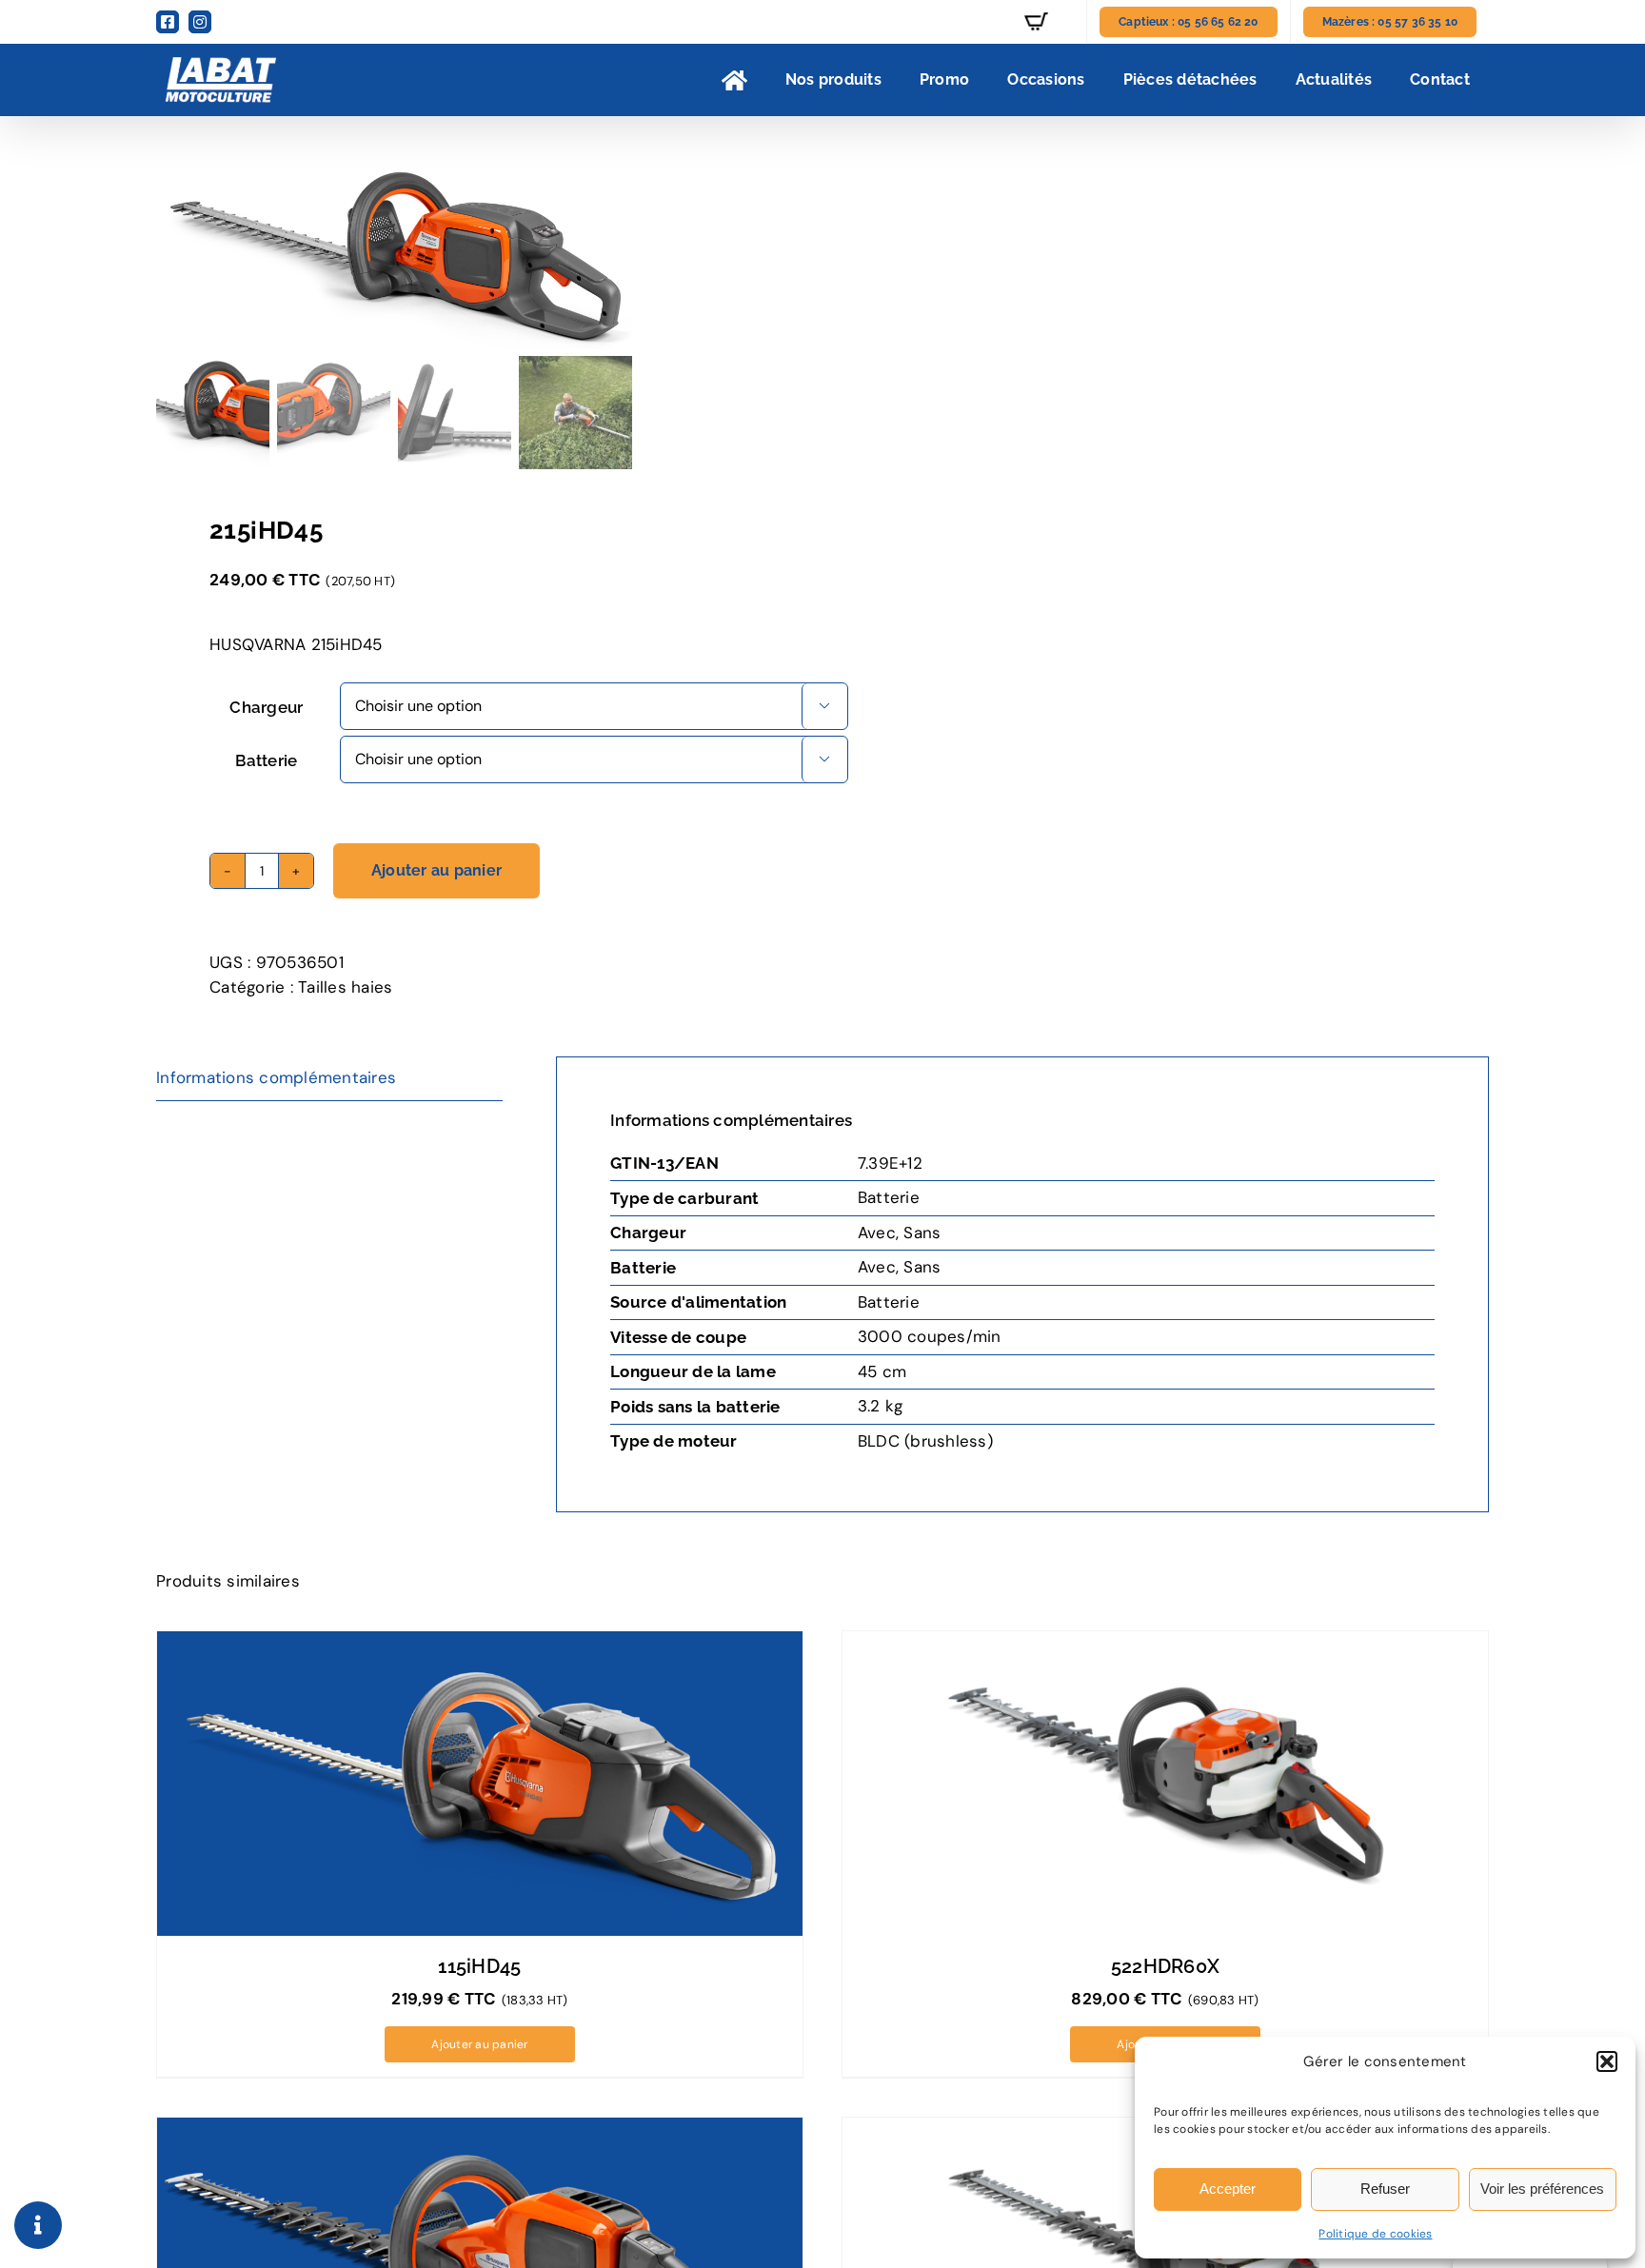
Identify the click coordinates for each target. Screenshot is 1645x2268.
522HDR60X (1166, 1966)
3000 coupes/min (930, 1336)
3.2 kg (881, 1406)
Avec (877, 1233)
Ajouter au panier (436, 870)
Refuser (1385, 2189)
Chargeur (266, 707)
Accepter (1228, 2189)
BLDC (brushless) (925, 1441)
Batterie (266, 760)
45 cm (882, 1371)
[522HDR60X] (1165, 1784)
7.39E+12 (890, 1163)
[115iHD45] (480, 1784)
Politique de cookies (1375, 2234)
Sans (922, 1233)
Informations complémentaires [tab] (276, 1077)
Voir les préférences (1542, 2189)
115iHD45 (479, 1966)
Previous (170, 256)
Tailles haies (345, 987)
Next (783, 256)
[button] (1607, 2061)
